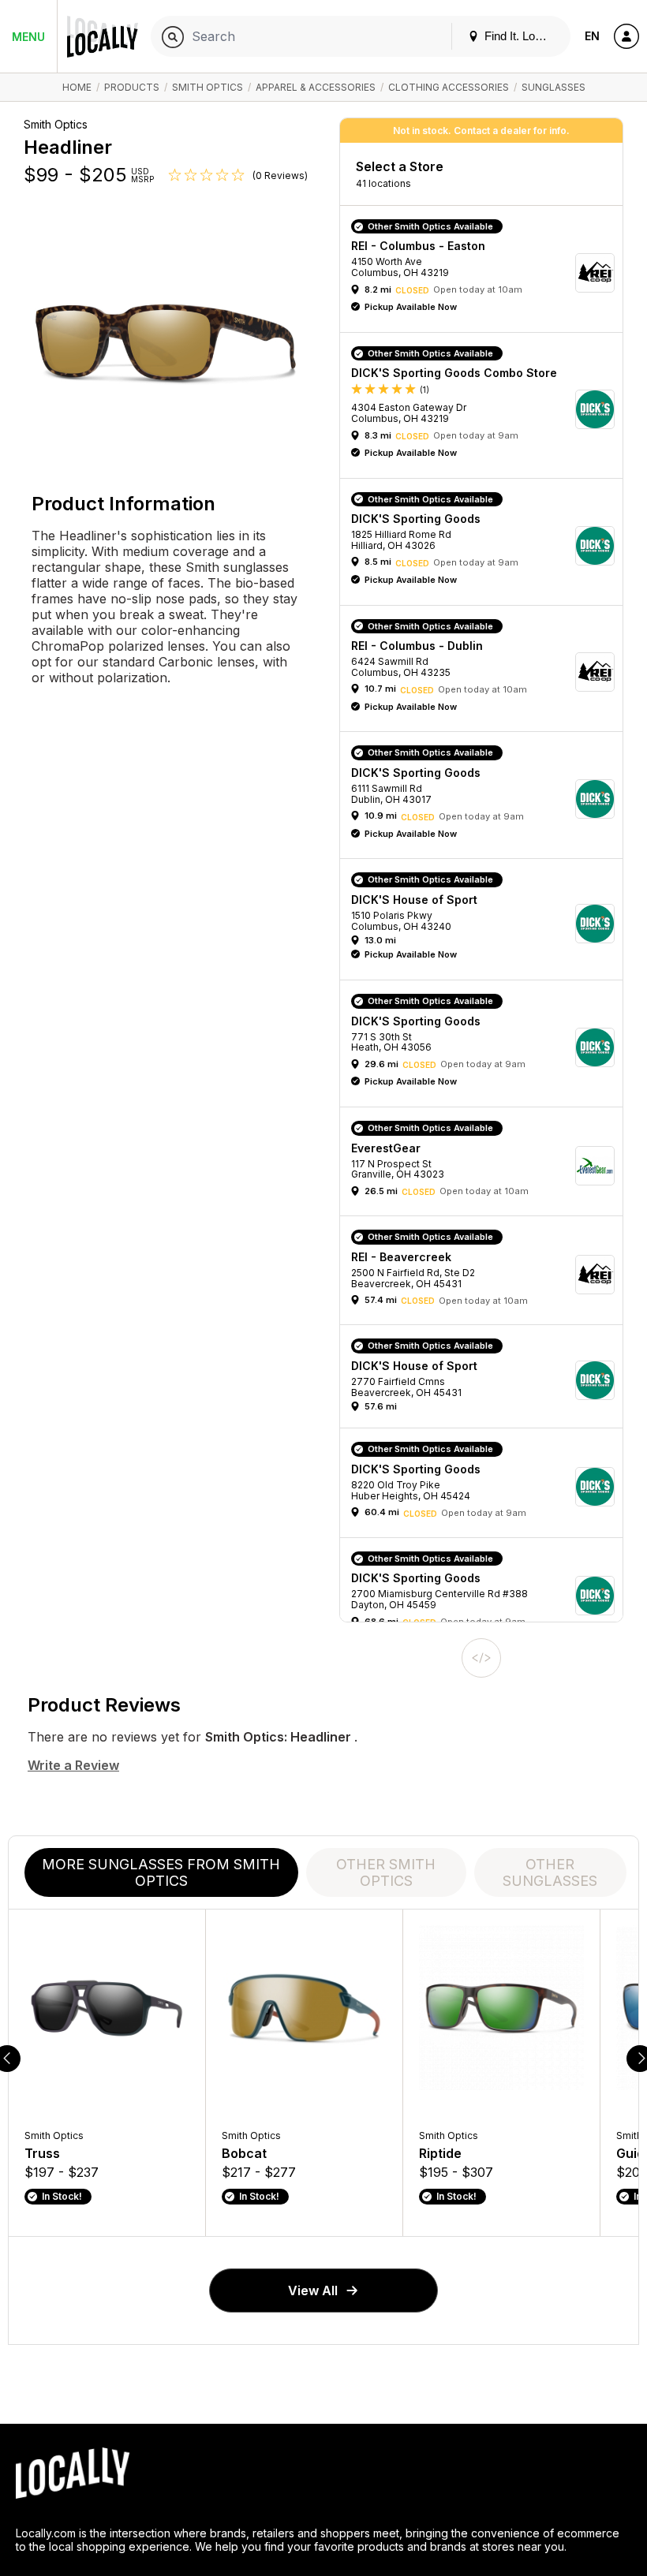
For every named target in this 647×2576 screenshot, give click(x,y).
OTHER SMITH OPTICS (386, 1872)
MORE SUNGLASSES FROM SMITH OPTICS (161, 1872)
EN (592, 36)
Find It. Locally (520, 36)
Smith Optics (208, 87)
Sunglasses (554, 87)
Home (77, 87)
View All (313, 2290)
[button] (487, 273)
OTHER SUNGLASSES (550, 1872)
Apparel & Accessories (316, 87)
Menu (28, 37)
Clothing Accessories (449, 87)
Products (132, 87)
